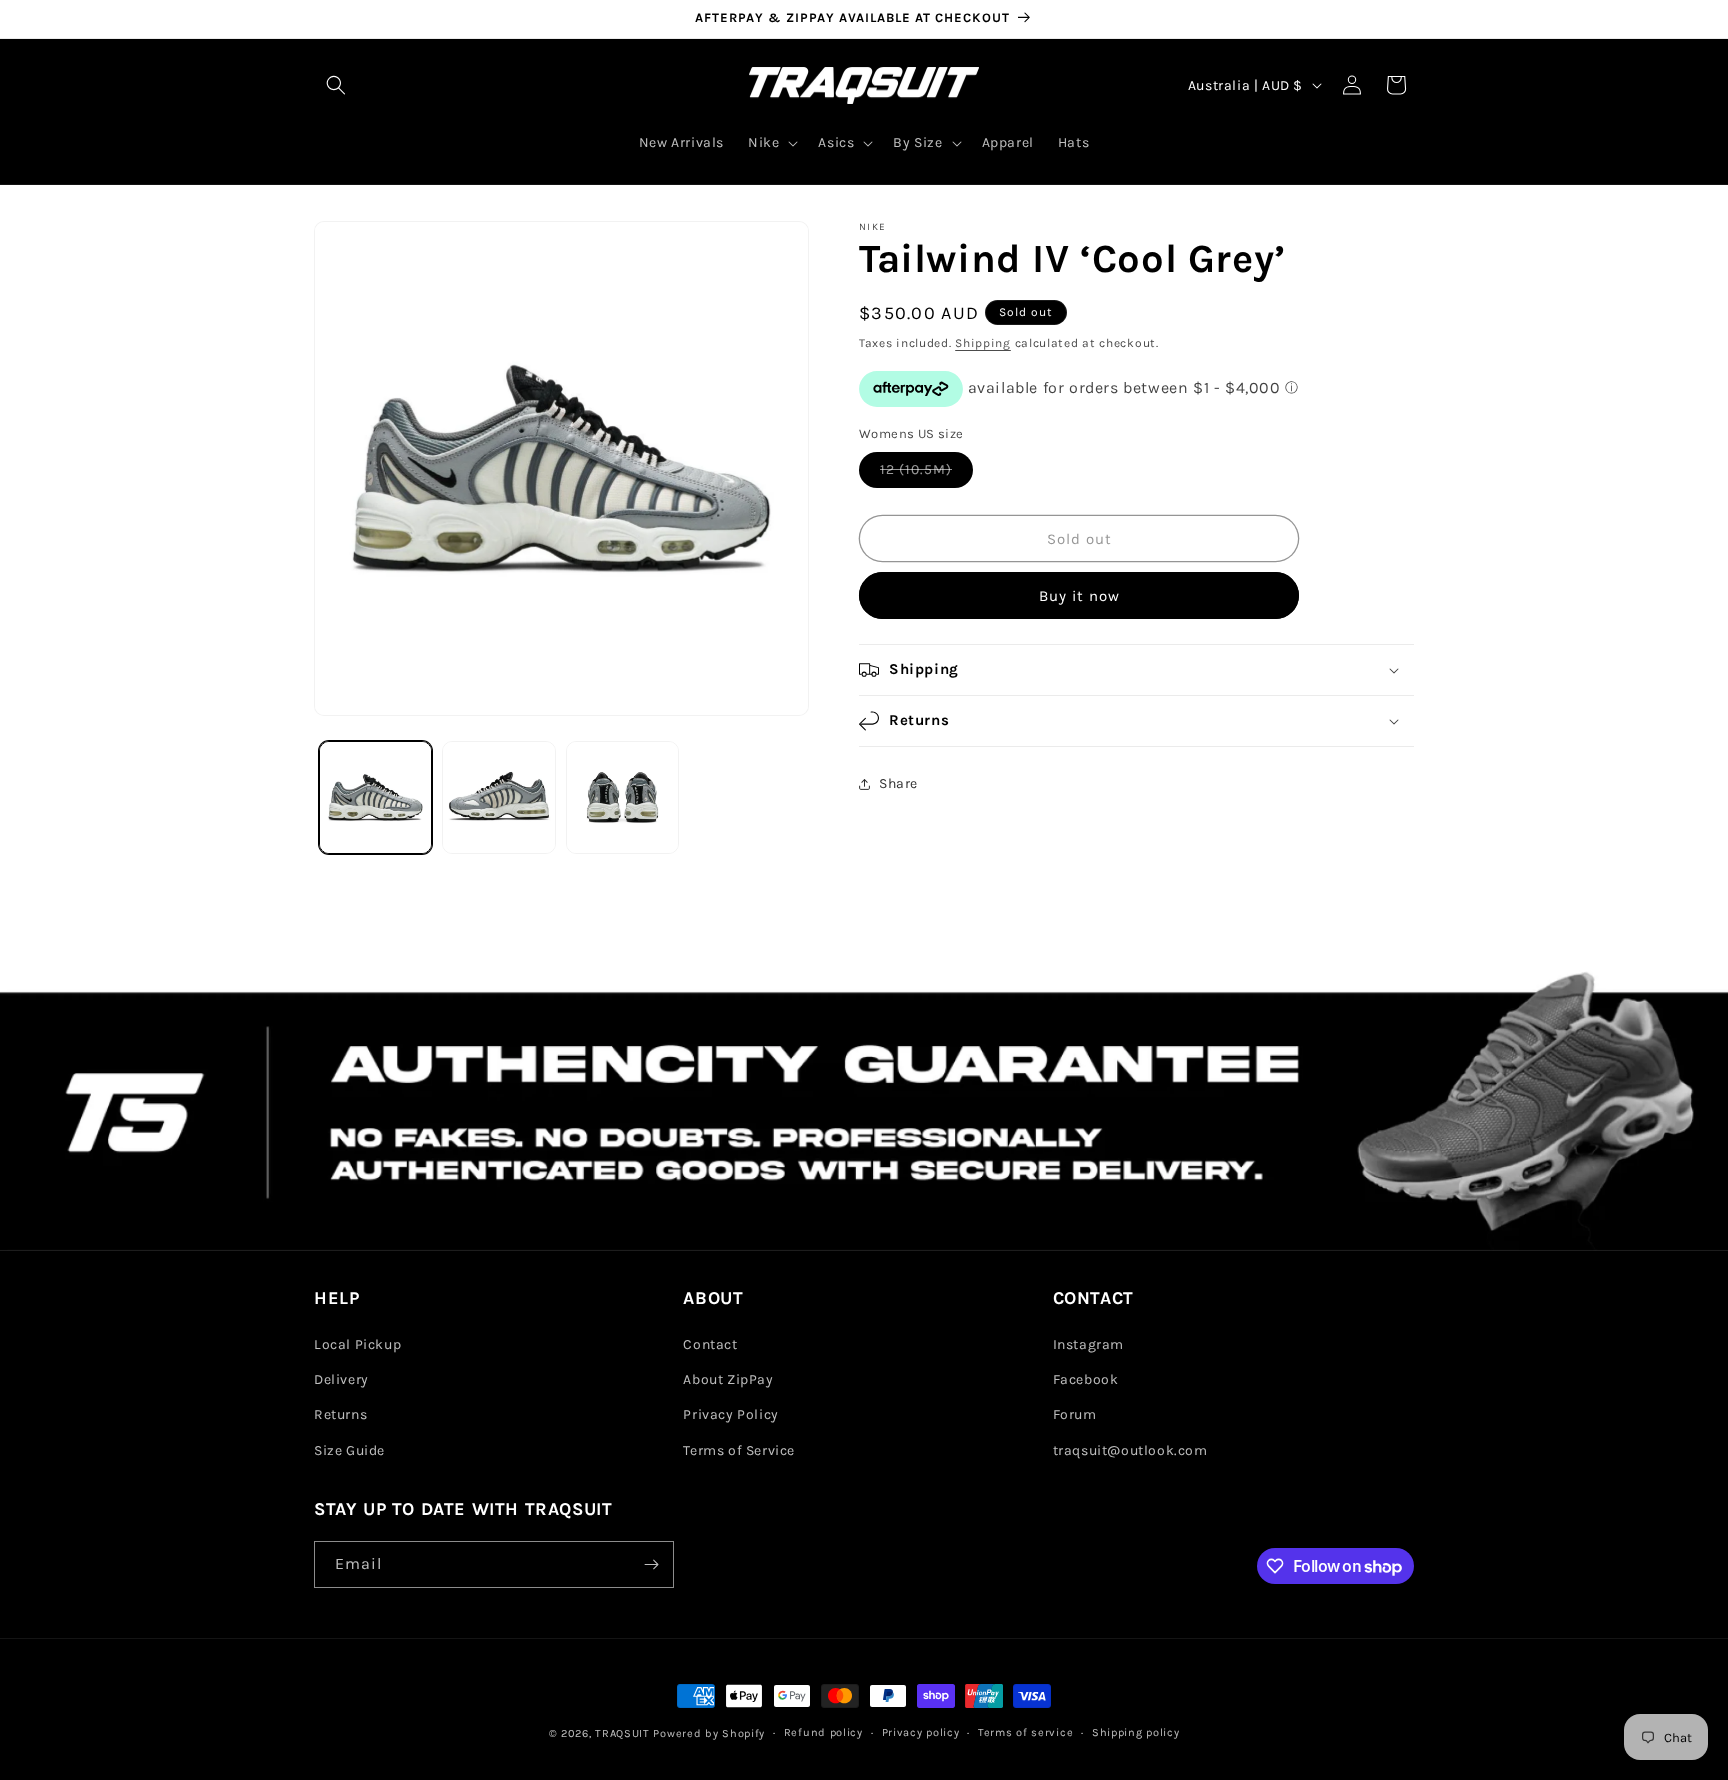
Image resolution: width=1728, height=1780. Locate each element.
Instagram (1088, 1344)
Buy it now (1079, 596)
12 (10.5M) (926, 474)
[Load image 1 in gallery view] (375, 797)
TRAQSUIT (622, 1733)
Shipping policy (1136, 1732)
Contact (710, 1344)
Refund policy (823, 1732)
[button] (336, 85)
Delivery (341, 1379)
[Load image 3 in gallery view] (622, 797)
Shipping (983, 343)
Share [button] (898, 783)
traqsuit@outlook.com (1130, 1450)
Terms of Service (739, 1450)
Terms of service (1025, 1732)
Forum (1075, 1415)
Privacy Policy (730, 1415)
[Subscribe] (651, 1564)
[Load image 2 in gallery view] (498, 797)
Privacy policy (921, 1732)
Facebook (1086, 1379)
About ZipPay (728, 1379)
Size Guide (349, 1450)
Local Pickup (357, 1344)
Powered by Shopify (709, 1733)
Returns (340, 1415)
